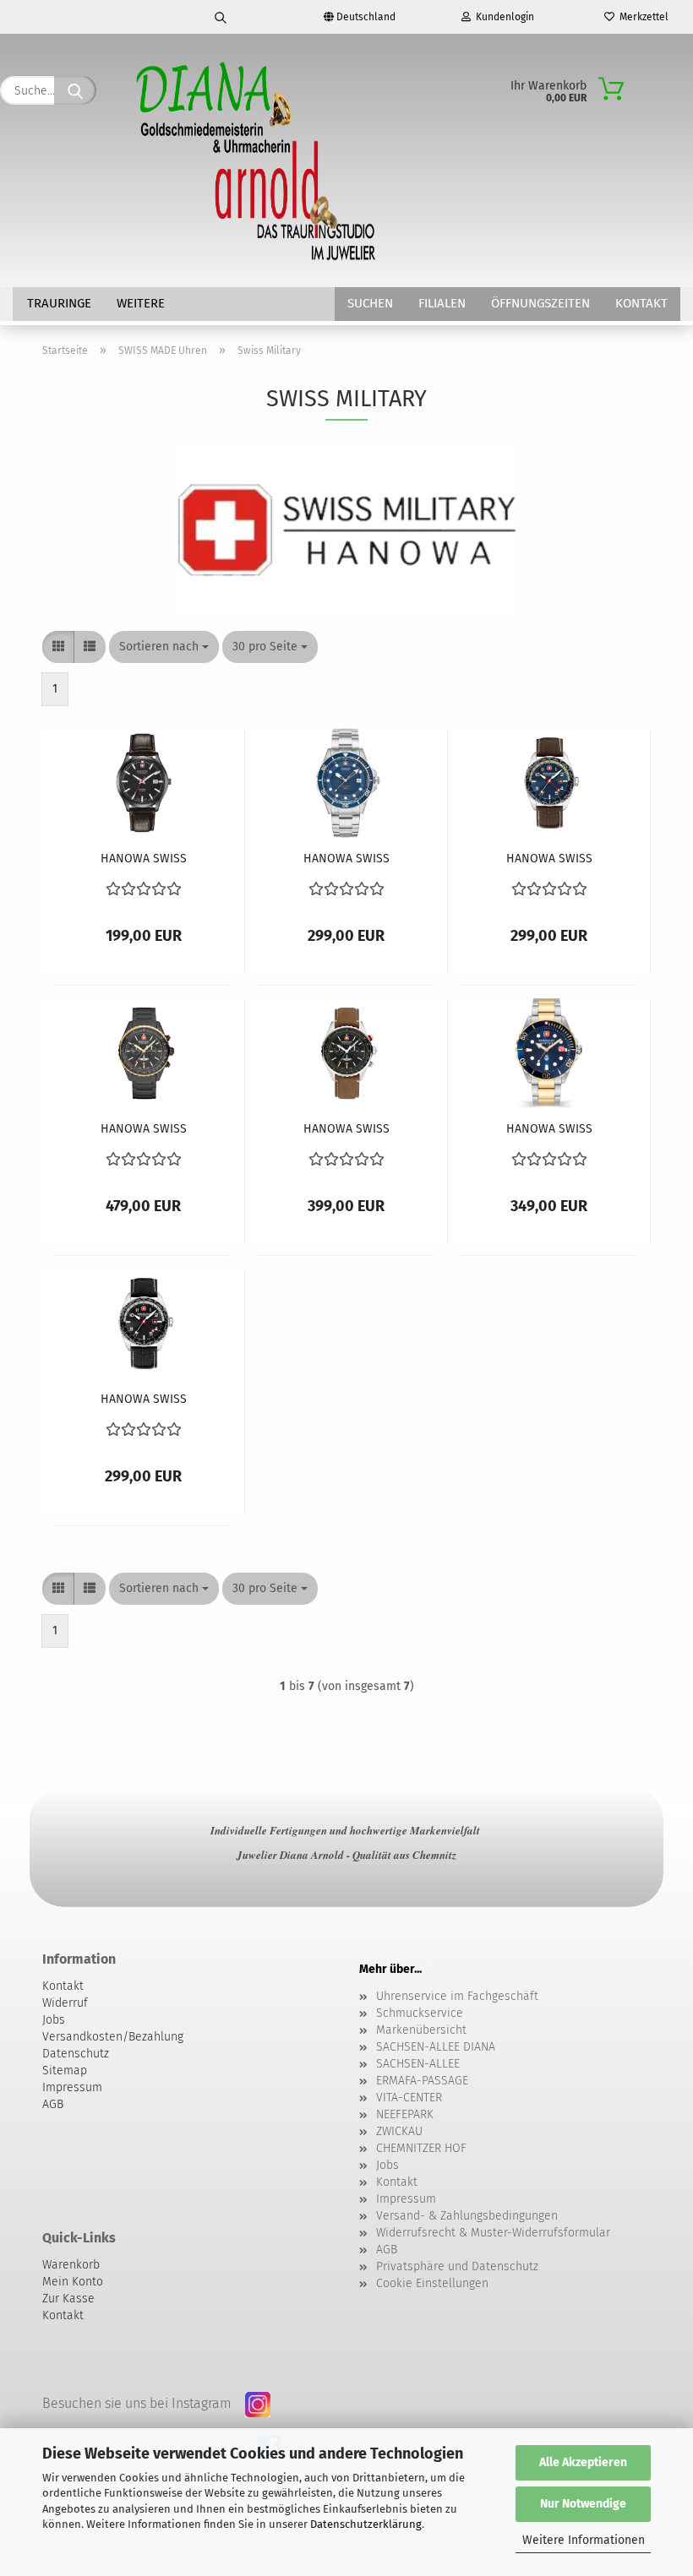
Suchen (370, 303)
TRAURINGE (59, 303)
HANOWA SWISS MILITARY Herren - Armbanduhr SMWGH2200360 (549, 1130)
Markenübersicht (421, 2030)
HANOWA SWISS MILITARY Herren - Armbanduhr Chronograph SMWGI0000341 (144, 1130)
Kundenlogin (502, 17)
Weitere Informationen (584, 2540)
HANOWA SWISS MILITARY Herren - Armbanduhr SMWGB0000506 (549, 859)
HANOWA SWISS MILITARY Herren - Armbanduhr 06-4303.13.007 (144, 859)
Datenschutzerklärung (366, 2524)
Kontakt (641, 303)
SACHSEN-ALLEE (418, 2064)
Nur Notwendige (583, 2504)
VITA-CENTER (409, 2098)
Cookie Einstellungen (432, 2283)
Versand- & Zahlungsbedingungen (467, 2216)
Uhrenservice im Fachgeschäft (457, 1996)
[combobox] (164, 647)
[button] (58, 647)
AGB (387, 2250)
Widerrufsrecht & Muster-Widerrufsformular (493, 2233)
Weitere (141, 303)
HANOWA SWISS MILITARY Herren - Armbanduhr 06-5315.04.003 (346, 859)
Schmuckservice (420, 2013)
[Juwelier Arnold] (257, 160)
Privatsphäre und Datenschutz (457, 2266)
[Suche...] (75, 90)
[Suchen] (221, 17)
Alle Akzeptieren (583, 2462)
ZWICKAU (399, 2131)
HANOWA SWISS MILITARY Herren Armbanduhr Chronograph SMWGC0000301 (346, 1130)
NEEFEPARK (405, 2114)
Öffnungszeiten (540, 303)
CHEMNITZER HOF (421, 2148)
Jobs (387, 2165)
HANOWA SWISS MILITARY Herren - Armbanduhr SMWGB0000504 (144, 1400)
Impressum (406, 2199)
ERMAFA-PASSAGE (422, 2081)
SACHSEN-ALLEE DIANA (436, 2047)
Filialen (442, 303)
